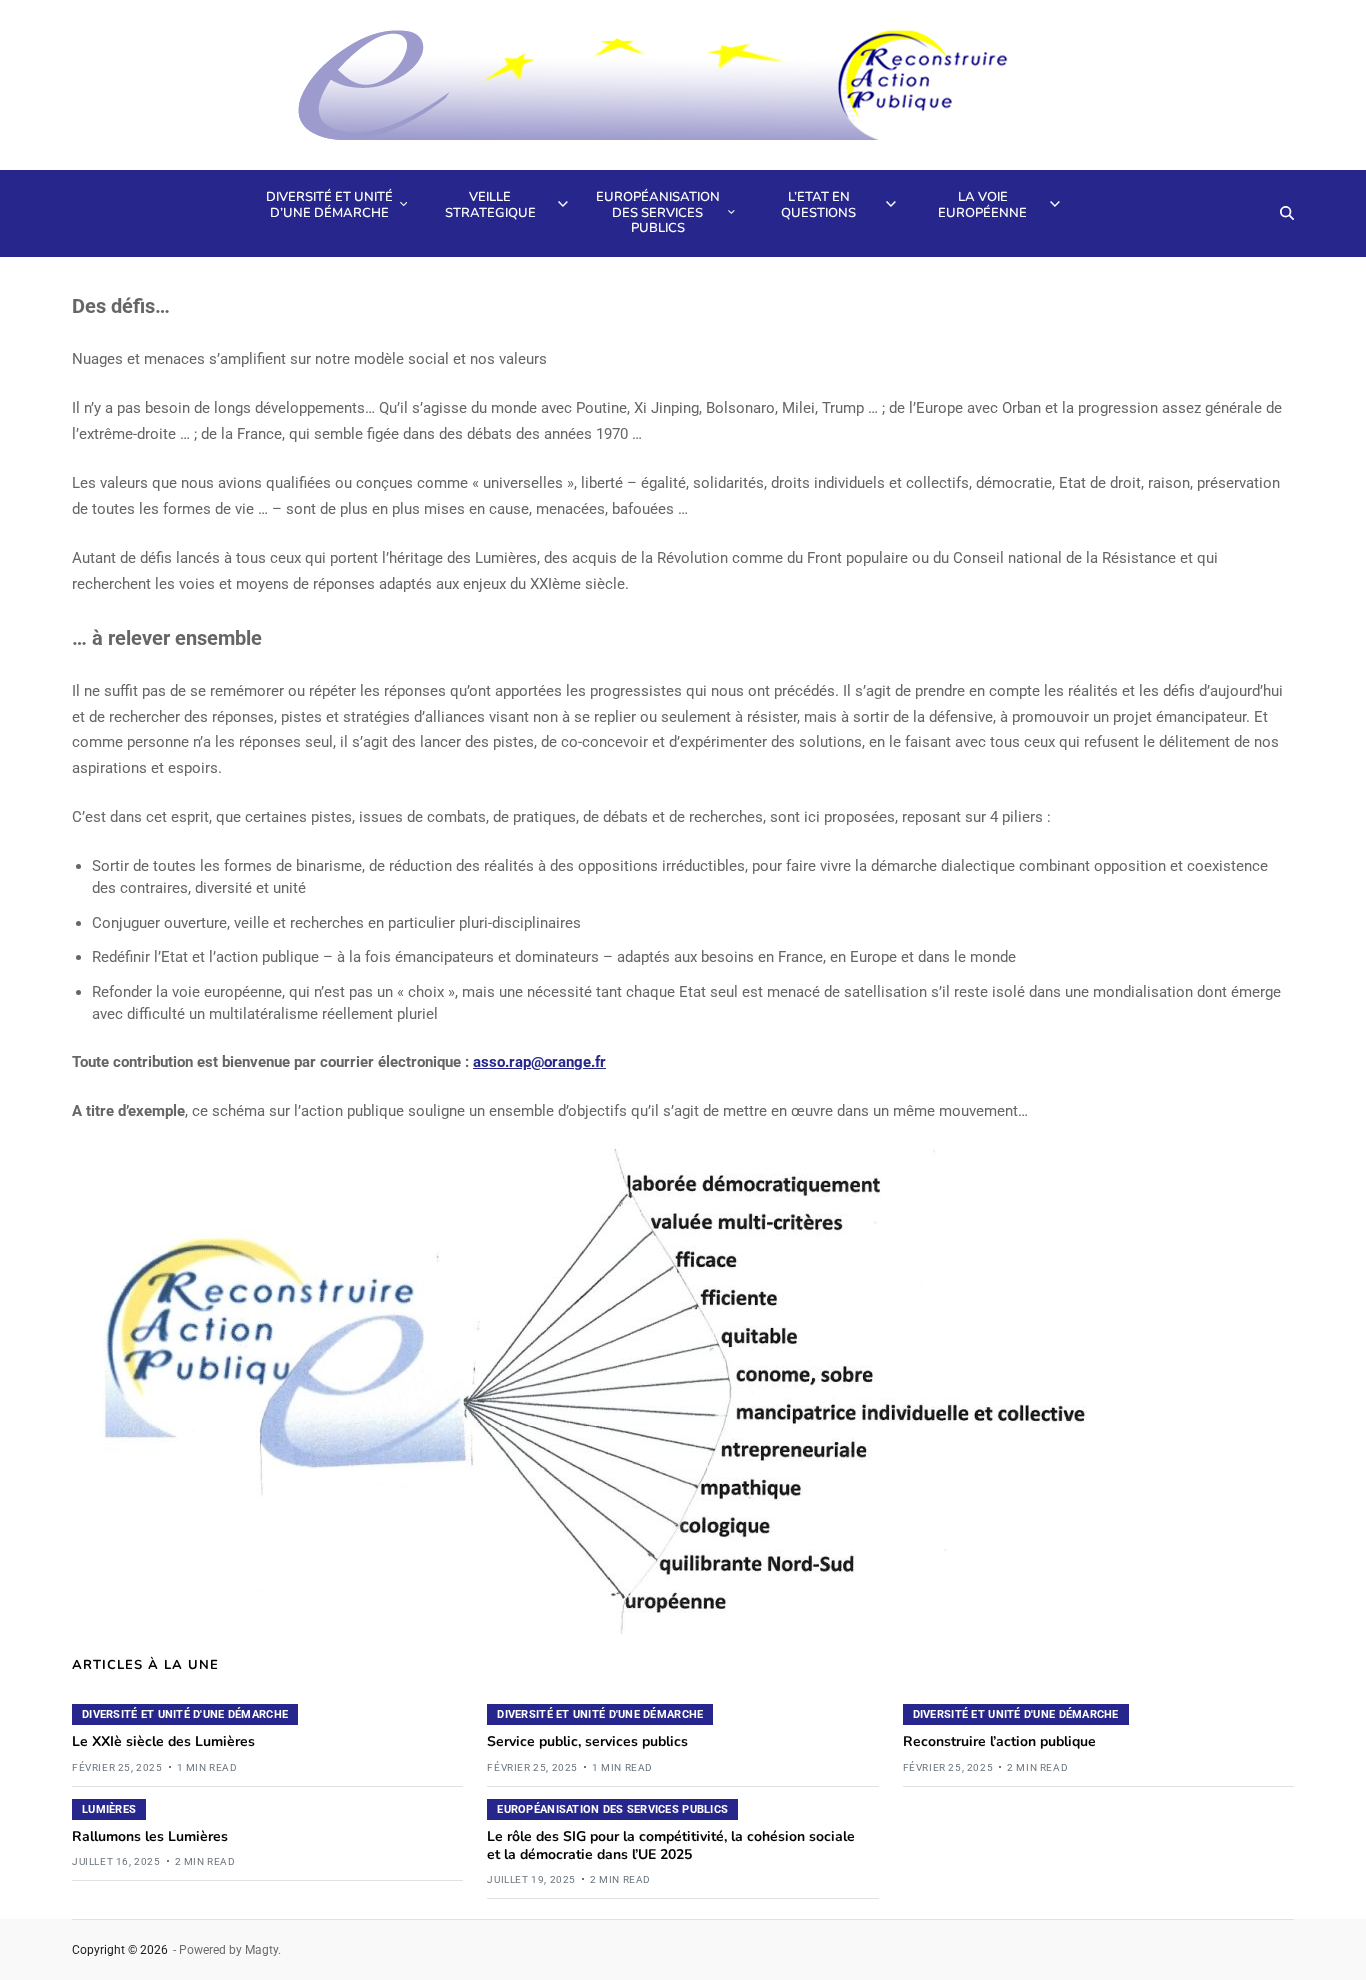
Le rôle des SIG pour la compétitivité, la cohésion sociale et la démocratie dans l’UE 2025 (671, 1845)
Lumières (109, 1809)
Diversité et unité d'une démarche (185, 1714)
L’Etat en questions (818, 205)
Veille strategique (490, 205)
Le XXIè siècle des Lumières (163, 1741)
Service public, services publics (587, 1741)
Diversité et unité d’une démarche (329, 205)
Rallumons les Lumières (150, 1836)
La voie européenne (982, 205)
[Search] (1287, 213)
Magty (261, 1950)
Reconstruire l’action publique (999, 1741)
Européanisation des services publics (658, 212)
